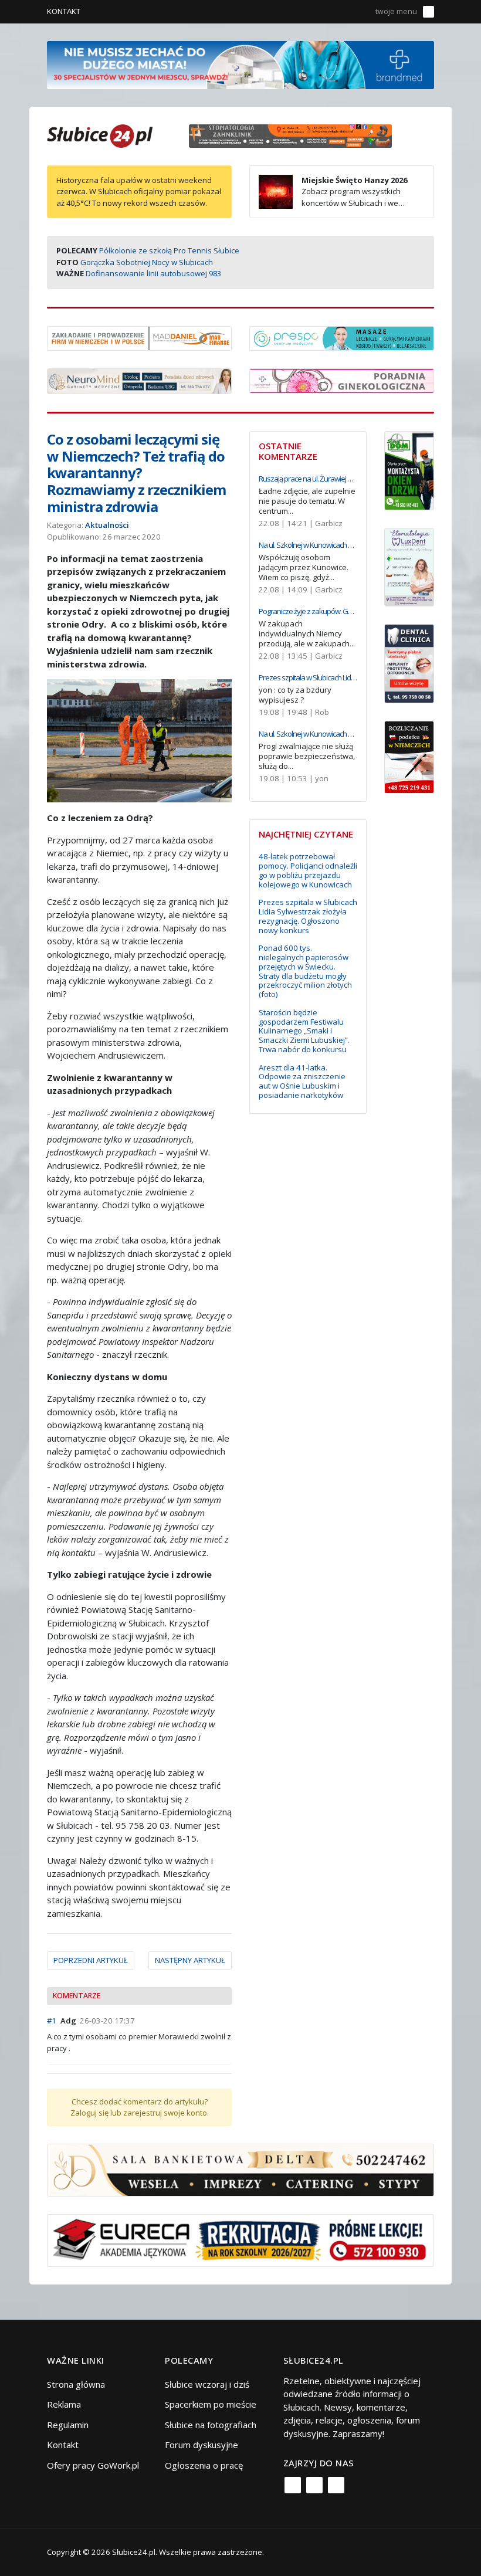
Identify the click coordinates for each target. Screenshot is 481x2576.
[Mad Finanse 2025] (139, 337)
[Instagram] (314, 2485)
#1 (52, 2021)
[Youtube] (336, 2485)
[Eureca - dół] (240, 2239)
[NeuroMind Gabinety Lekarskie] (139, 380)
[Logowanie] (325, 12)
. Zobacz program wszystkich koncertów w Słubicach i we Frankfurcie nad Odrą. (334, 197)
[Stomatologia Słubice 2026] (295, 135)
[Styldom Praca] (409, 469)
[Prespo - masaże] (342, 337)
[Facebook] (293, 2485)
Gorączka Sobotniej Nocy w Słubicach (147, 262)
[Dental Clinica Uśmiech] (409, 663)
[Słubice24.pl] (100, 135)
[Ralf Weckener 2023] (409, 756)
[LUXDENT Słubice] (409, 566)
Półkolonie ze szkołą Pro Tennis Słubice (169, 250)
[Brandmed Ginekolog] (342, 379)
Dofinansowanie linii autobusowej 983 (153, 273)
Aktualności (107, 525)
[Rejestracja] (342, 12)
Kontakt (64, 11)
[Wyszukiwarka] (359, 12)
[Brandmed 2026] (240, 64)
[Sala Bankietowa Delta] (240, 2169)
